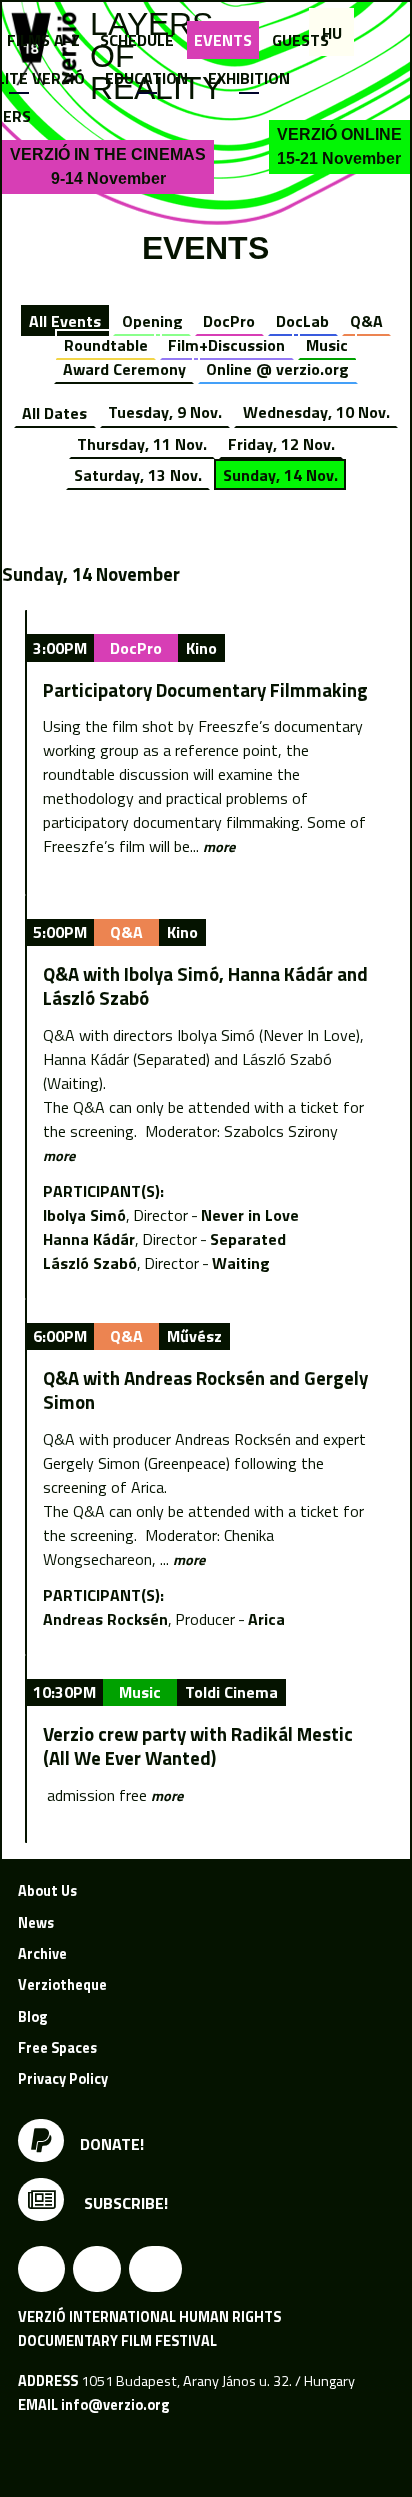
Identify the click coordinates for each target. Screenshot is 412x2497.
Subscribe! (124, 2203)
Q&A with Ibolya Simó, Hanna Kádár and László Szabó (205, 986)
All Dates (54, 412)
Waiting (241, 1263)
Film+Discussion (226, 345)
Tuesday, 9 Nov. (165, 412)
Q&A (366, 321)
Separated (248, 1239)
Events (223, 40)
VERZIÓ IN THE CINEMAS (108, 166)
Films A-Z (43, 40)
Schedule (137, 40)
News (36, 1923)
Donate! (112, 2143)
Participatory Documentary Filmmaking (205, 690)
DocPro (229, 321)
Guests (300, 40)
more (219, 847)
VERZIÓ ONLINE (339, 146)
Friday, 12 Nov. (281, 444)
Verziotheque (62, 1985)
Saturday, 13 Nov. (138, 475)
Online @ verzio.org (277, 369)
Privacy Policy (63, 2079)
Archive (42, 1954)
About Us (47, 1891)
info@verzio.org (115, 2405)
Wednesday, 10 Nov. (316, 412)
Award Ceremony (124, 369)
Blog (32, 2017)
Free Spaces (57, 2048)
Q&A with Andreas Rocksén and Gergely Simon (205, 1390)
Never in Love (250, 1215)
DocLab (302, 321)
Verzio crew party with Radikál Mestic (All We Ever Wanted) (198, 1746)
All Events (65, 321)
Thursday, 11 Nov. (142, 444)
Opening (152, 321)
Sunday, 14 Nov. (280, 475)
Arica (266, 1619)
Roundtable (106, 345)
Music (327, 345)
